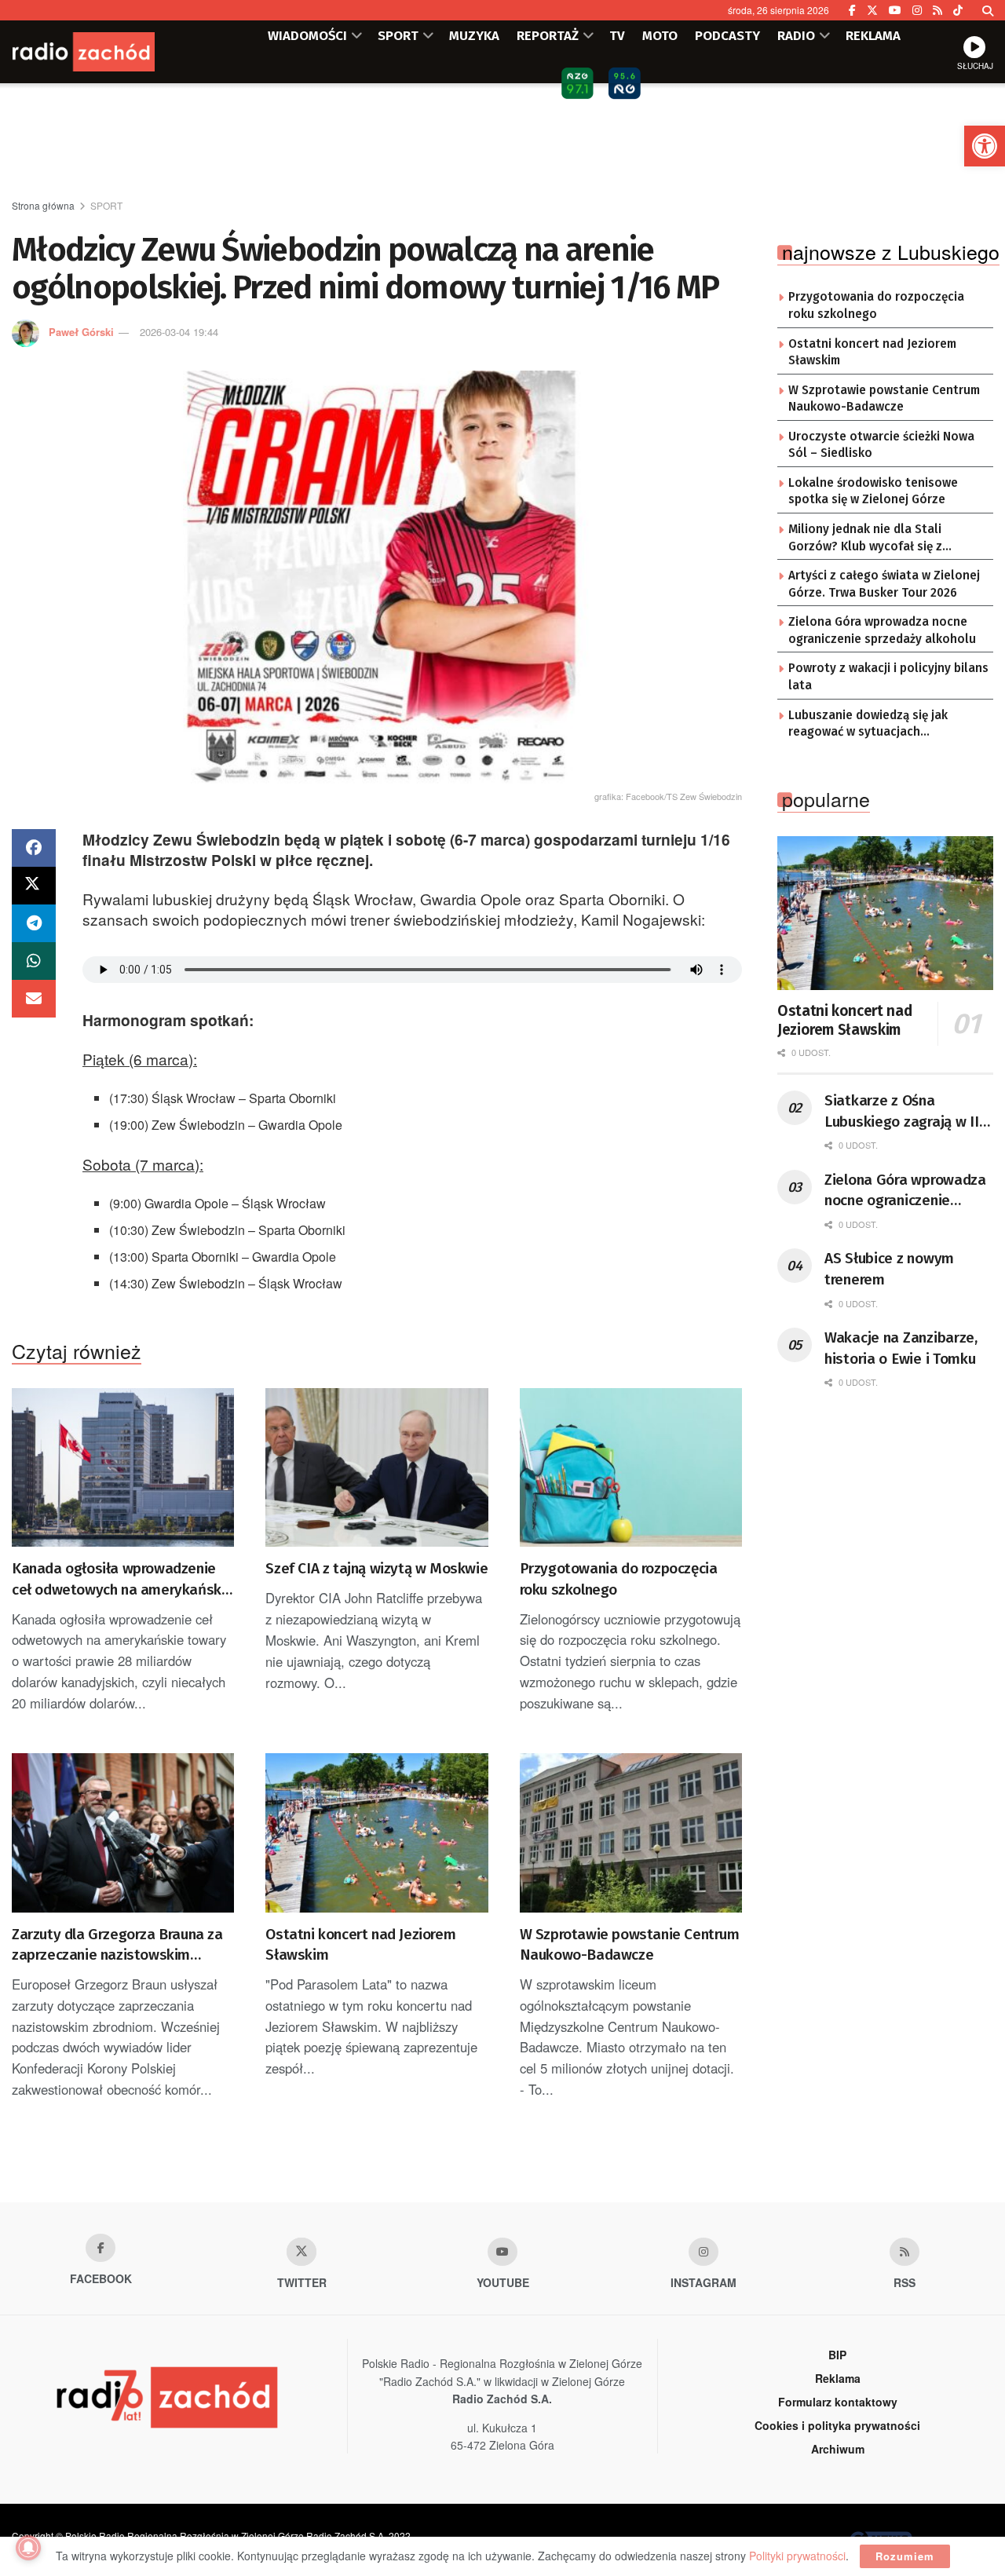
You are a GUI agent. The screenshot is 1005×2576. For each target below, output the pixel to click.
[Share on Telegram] (34, 923)
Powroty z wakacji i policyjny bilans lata (888, 677)
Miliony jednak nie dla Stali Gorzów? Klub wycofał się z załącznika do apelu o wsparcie (877, 539)
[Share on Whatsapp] (34, 961)
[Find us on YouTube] (895, 10)
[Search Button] (988, 10)
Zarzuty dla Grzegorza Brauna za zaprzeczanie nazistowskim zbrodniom (117, 1946)
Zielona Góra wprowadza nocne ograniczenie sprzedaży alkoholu (882, 630)
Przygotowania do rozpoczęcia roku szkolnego (619, 1579)
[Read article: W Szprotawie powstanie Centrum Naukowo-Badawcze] (631, 1833)
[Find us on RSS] (937, 10)
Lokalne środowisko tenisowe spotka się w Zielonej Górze (873, 491)
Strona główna (43, 205)
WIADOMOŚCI (307, 35)
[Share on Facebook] (34, 848)
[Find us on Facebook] (852, 10)
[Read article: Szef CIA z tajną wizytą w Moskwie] (376, 1468)
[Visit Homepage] (106, 52)
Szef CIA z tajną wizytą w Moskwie (376, 1568)
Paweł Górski (81, 332)
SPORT (398, 35)
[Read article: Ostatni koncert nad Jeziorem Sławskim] (376, 1833)
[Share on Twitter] (34, 886)
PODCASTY (727, 35)
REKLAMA (873, 35)
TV (617, 35)
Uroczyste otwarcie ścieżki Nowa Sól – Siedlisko (881, 445)
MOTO (660, 35)
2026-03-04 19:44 (179, 332)
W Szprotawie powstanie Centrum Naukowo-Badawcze (630, 1945)
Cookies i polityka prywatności (837, 2425)
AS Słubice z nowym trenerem (889, 1269)
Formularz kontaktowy (838, 2402)
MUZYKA (474, 35)
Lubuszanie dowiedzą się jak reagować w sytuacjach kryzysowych (868, 725)
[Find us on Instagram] (917, 10)
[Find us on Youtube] (502, 2252)
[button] (985, 146)
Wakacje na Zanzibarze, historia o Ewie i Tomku (901, 1348)
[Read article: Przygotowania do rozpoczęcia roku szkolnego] (631, 1468)
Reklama (838, 2378)
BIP (837, 2355)
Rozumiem (905, 2556)
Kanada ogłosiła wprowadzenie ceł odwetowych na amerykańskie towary (122, 1580)
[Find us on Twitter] (872, 10)
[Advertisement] (502, 142)
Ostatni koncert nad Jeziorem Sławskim (360, 1945)
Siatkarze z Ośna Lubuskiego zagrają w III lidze (904, 1112)
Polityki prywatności (797, 2556)
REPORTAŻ (548, 35)
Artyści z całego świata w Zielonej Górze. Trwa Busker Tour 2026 (884, 584)
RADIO (796, 35)
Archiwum (838, 2449)
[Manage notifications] (28, 2548)
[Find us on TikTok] (958, 10)
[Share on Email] (34, 999)
